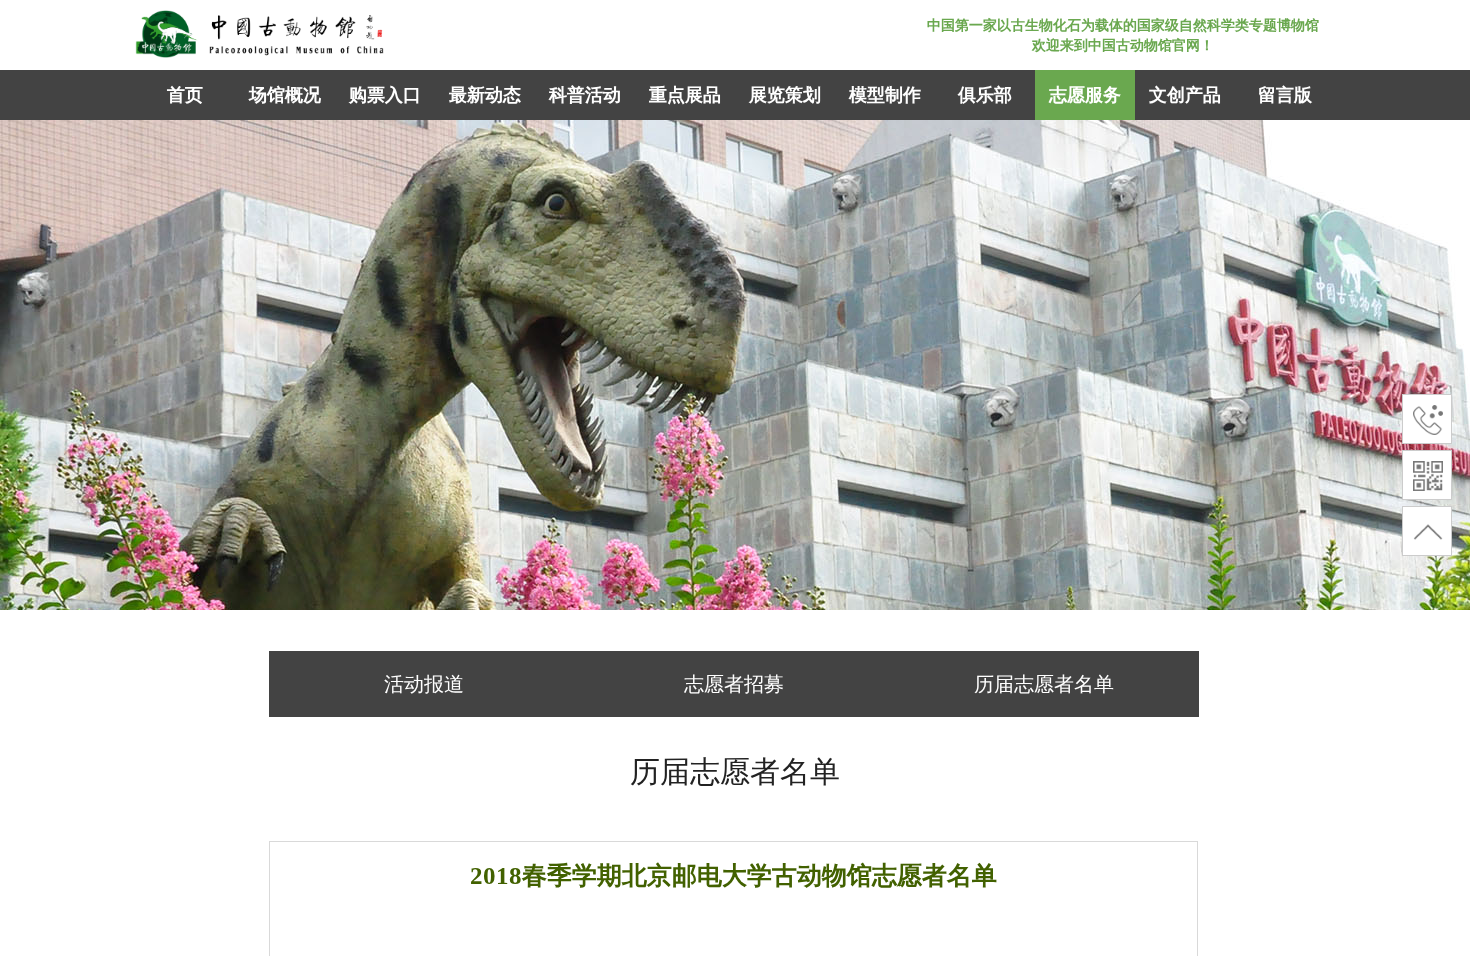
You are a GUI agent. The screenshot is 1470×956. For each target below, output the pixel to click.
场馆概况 (285, 95)
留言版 (1285, 95)
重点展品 (685, 95)
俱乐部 (985, 95)
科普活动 (585, 95)
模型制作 (885, 95)
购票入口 (385, 95)
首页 (185, 95)
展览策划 (785, 95)
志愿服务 (1085, 95)
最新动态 (485, 95)
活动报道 (424, 684)
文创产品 (1185, 95)
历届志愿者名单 (1044, 684)
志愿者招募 (734, 684)
